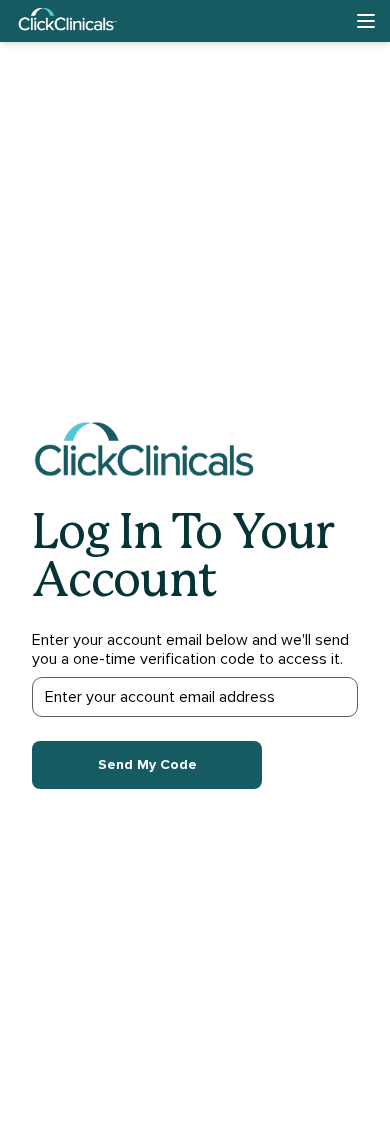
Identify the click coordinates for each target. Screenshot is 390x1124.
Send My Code (147, 764)
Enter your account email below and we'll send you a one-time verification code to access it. (190, 650)
